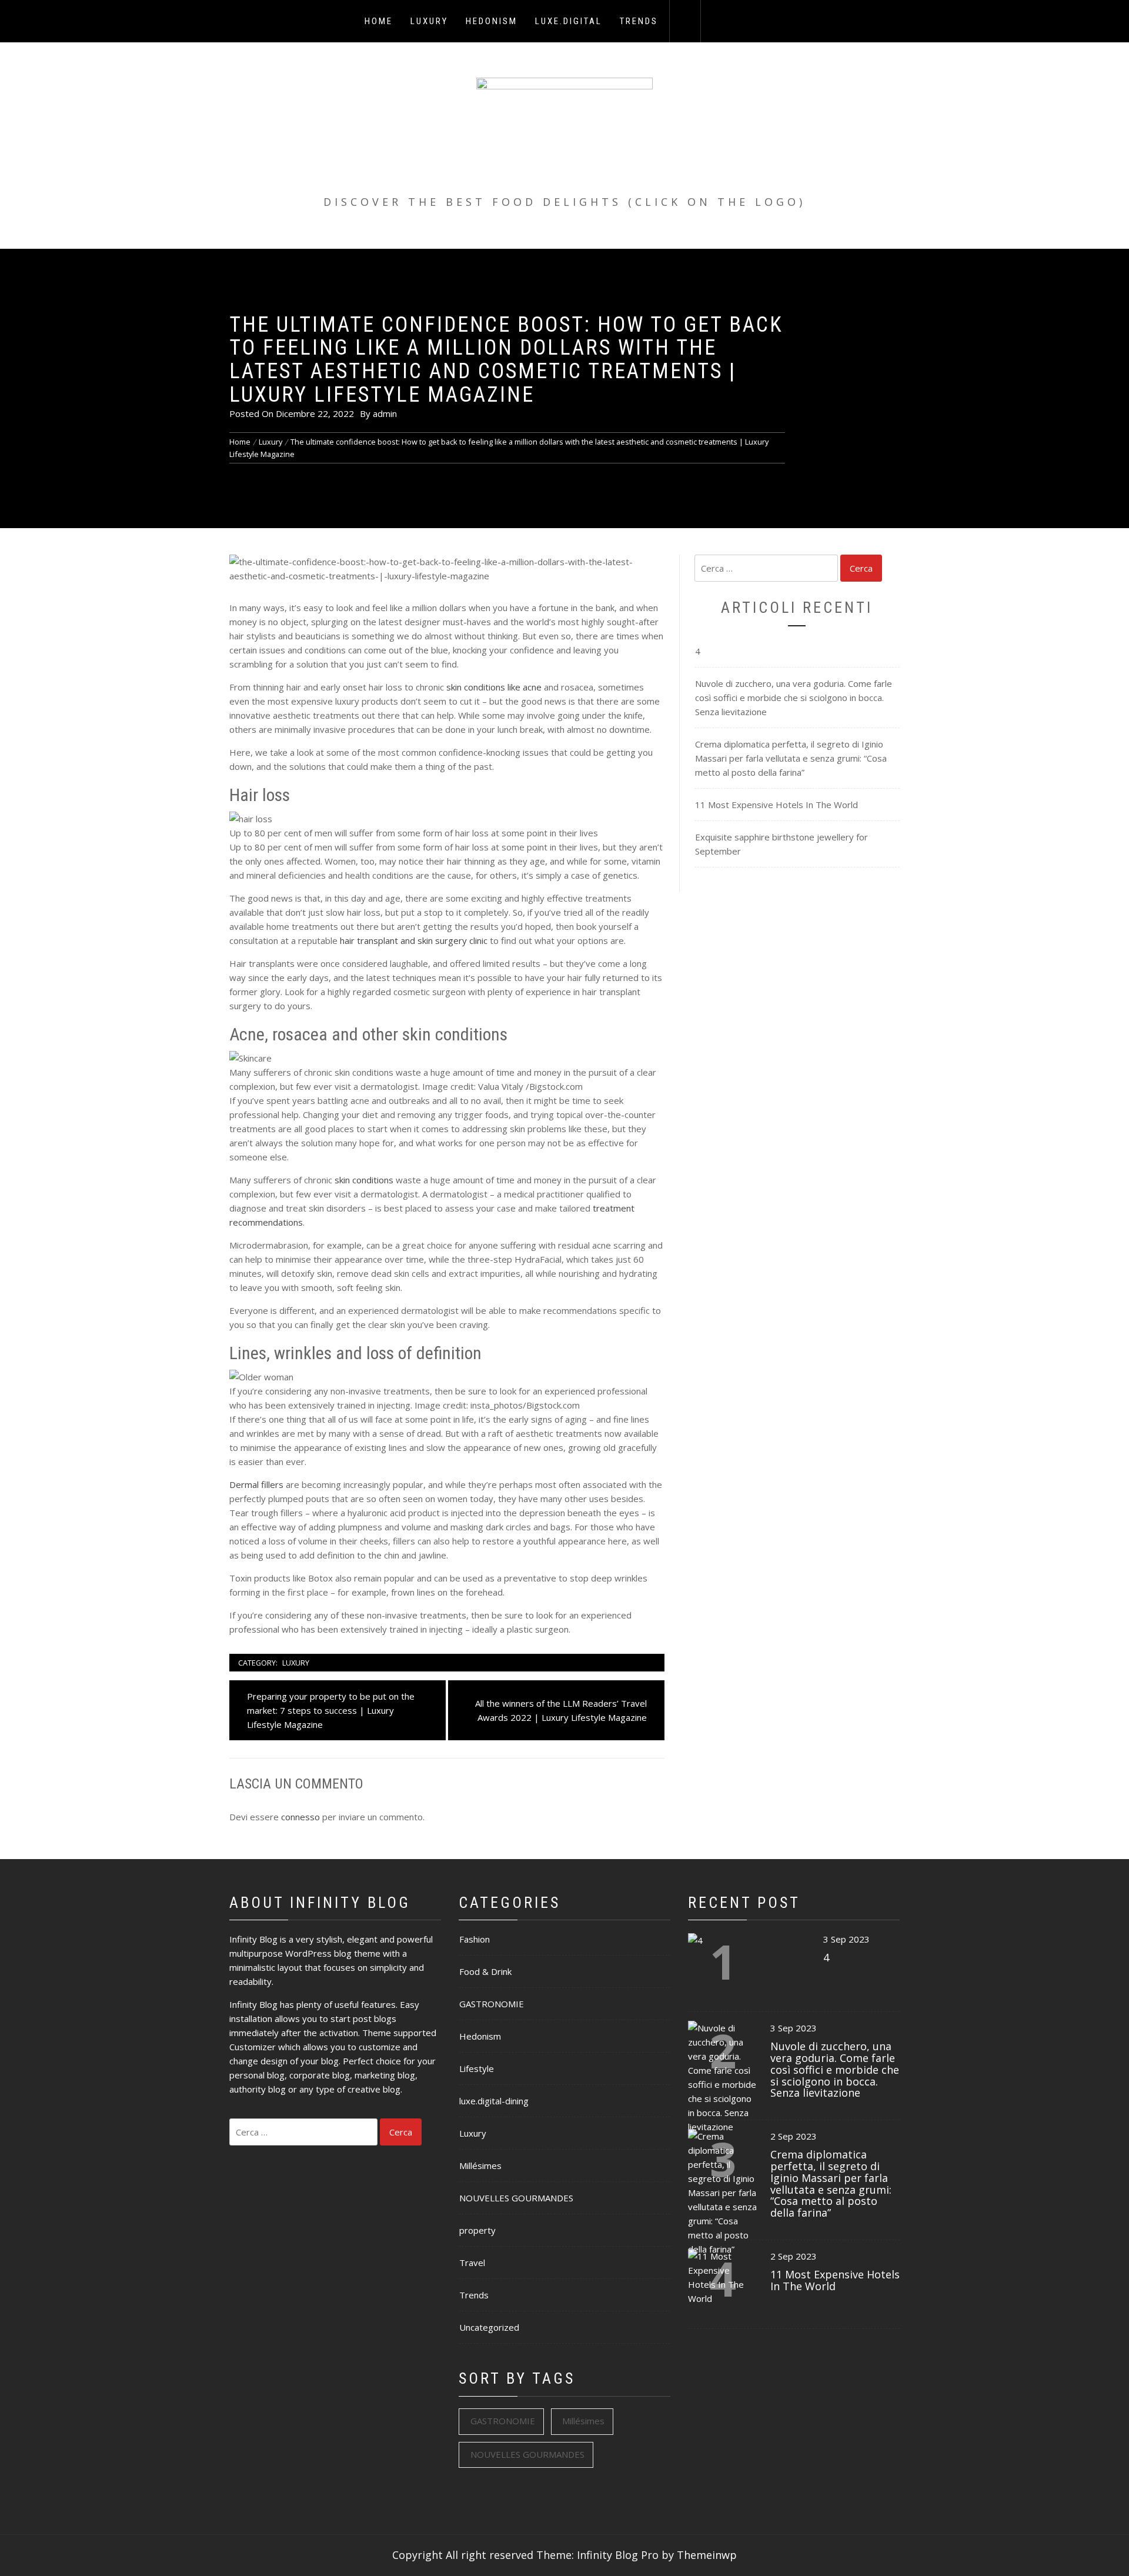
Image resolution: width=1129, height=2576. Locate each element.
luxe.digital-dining (494, 2101)
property (477, 2230)
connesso (300, 1817)
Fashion (475, 1939)
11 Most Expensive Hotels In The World (776, 805)
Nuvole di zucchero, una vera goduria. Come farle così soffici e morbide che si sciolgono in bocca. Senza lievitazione (794, 698)
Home (379, 21)
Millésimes (480, 2165)
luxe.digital (569, 21)
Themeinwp (707, 2555)
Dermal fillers (256, 1484)
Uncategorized (489, 2327)
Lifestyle (477, 2068)
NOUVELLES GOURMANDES (516, 2198)
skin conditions (364, 1180)
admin (385, 413)
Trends (639, 21)
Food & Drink (485, 1971)
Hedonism (492, 21)
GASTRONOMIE (492, 2004)
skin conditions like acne (494, 687)
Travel (472, 2263)
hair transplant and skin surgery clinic (414, 940)
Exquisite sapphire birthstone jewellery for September (781, 844)
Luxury (429, 21)
